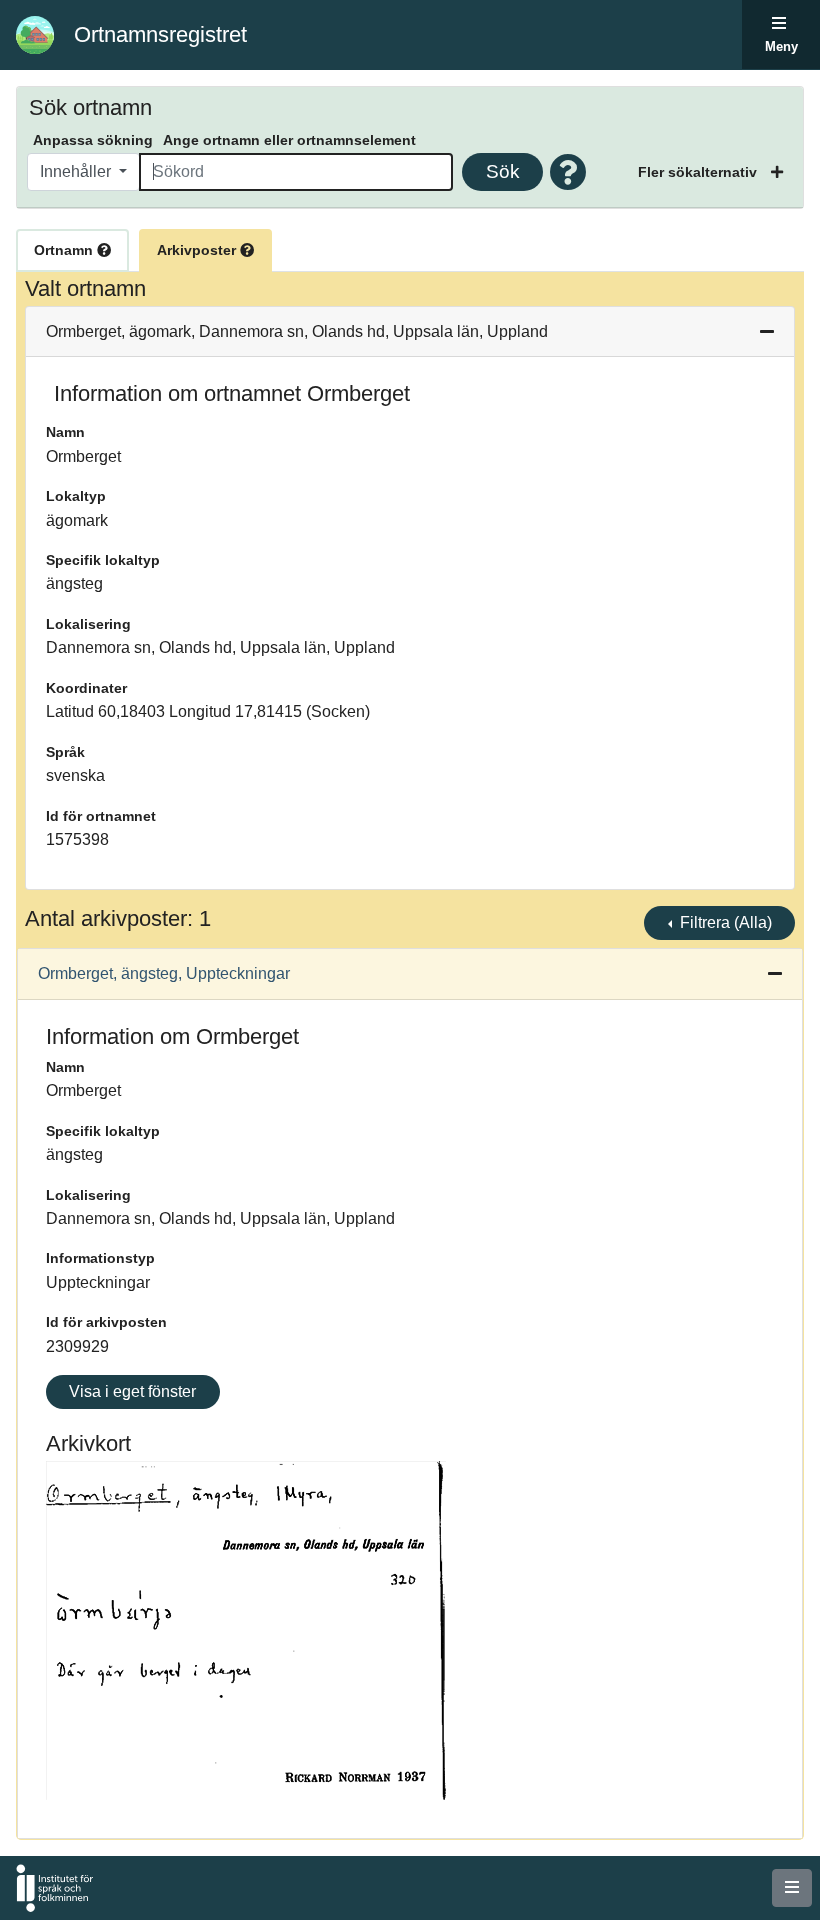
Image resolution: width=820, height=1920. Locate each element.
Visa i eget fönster (132, 1391)
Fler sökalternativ (699, 172)
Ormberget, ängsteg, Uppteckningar (164, 973)
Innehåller (77, 171)
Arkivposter (198, 250)
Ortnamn (65, 250)
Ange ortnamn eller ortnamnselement (289, 140)
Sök (503, 171)
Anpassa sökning (93, 140)
